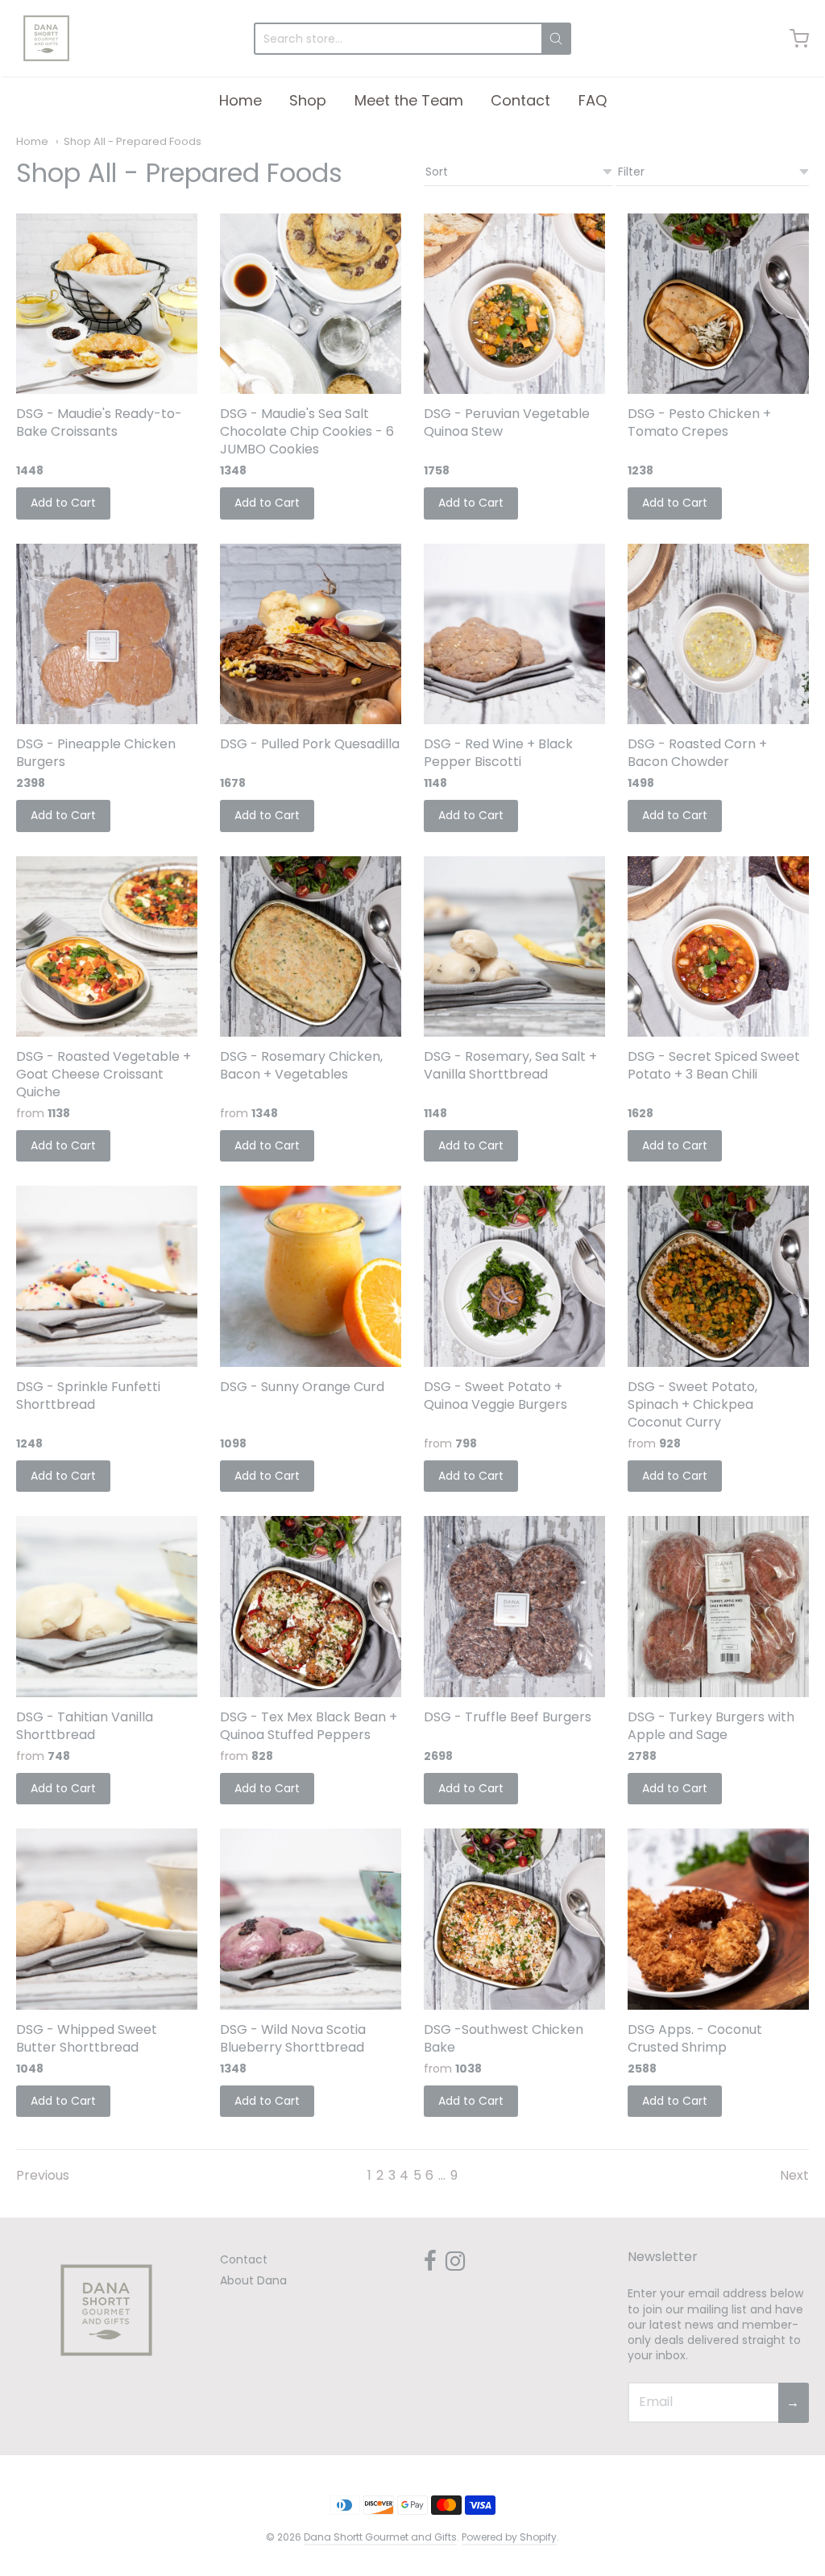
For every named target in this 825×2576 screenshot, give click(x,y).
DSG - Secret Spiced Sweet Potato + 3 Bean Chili (714, 1065)
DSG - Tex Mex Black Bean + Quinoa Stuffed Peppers (309, 1726)
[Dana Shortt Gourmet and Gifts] (46, 38)
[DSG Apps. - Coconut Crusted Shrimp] (718, 1919)
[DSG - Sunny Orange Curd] (311, 1276)
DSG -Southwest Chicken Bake (504, 2038)
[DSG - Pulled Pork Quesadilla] (311, 634)
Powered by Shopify (509, 2537)
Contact (520, 100)
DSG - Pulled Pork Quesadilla (310, 744)
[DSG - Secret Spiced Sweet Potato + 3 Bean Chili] (718, 947)
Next (794, 2175)
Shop (308, 100)
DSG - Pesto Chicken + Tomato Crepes (699, 422)
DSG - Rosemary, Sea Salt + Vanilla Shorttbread (510, 1065)
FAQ (593, 100)
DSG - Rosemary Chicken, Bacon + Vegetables (301, 1065)
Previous (43, 2175)
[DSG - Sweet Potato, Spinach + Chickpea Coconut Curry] (718, 1276)
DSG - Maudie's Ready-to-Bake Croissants (99, 422)
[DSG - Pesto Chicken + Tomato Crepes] (718, 304)
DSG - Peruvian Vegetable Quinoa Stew (507, 422)
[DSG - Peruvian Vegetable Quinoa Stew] (514, 304)
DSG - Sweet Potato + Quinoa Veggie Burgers (495, 1396)
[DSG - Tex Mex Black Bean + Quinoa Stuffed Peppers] (311, 1607)
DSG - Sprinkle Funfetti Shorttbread (88, 1396)
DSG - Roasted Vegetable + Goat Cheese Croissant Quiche (104, 1074)
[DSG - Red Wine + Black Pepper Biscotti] (514, 634)
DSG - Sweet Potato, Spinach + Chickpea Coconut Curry (692, 1404)
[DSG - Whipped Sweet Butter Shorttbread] (107, 1919)
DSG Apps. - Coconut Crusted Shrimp (695, 2038)
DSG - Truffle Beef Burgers (508, 1717)
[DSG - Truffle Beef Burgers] (514, 1607)
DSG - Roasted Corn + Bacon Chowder (697, 753)
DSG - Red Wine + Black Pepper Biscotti (498, 753)
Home (240, 100)
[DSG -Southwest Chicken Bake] (514, 1919)
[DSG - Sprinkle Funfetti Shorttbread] (107, 1276)
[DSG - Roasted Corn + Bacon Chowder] (718, 634)
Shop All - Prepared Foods (133, 141)
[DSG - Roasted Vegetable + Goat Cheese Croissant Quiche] (107, 947)
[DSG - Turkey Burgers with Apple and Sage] (718, 1607)
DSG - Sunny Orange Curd (302, 1387)
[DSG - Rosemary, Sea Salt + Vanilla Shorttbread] (514, 947)
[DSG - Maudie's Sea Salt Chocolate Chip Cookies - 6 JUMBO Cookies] (311, 304)
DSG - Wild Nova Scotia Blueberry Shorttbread (293, 2038)
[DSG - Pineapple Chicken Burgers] (107, 634)
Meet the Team (409, 100)
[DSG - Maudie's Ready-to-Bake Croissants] (107, 304)
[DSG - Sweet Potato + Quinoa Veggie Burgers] (514, 1276)
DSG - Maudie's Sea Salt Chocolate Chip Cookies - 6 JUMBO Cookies (307, 431)
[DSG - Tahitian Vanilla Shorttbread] (107, 1607)
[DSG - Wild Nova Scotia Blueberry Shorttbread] (311, 1919)
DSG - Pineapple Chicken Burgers (96, 753)
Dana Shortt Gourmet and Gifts (380, 2537)
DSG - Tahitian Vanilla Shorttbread (85, 1726)
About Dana (253, 2280)
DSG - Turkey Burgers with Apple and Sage (711, 1726)
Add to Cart (63, 503)
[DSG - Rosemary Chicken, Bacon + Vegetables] (311, 947)
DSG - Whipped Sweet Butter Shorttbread (87, 2038)
